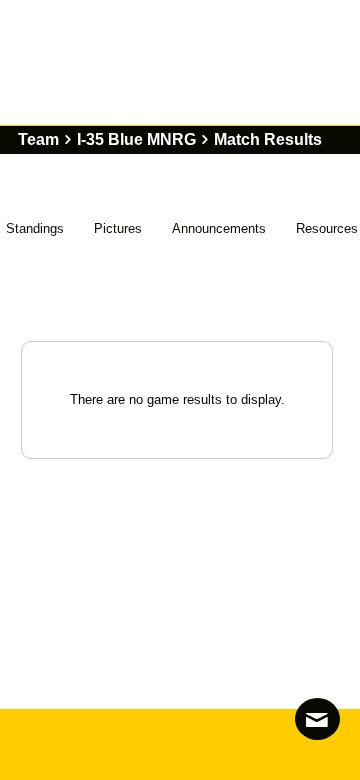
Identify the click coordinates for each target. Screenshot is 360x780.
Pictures (118, 228)
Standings (35, 228)
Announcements (219, 228)
